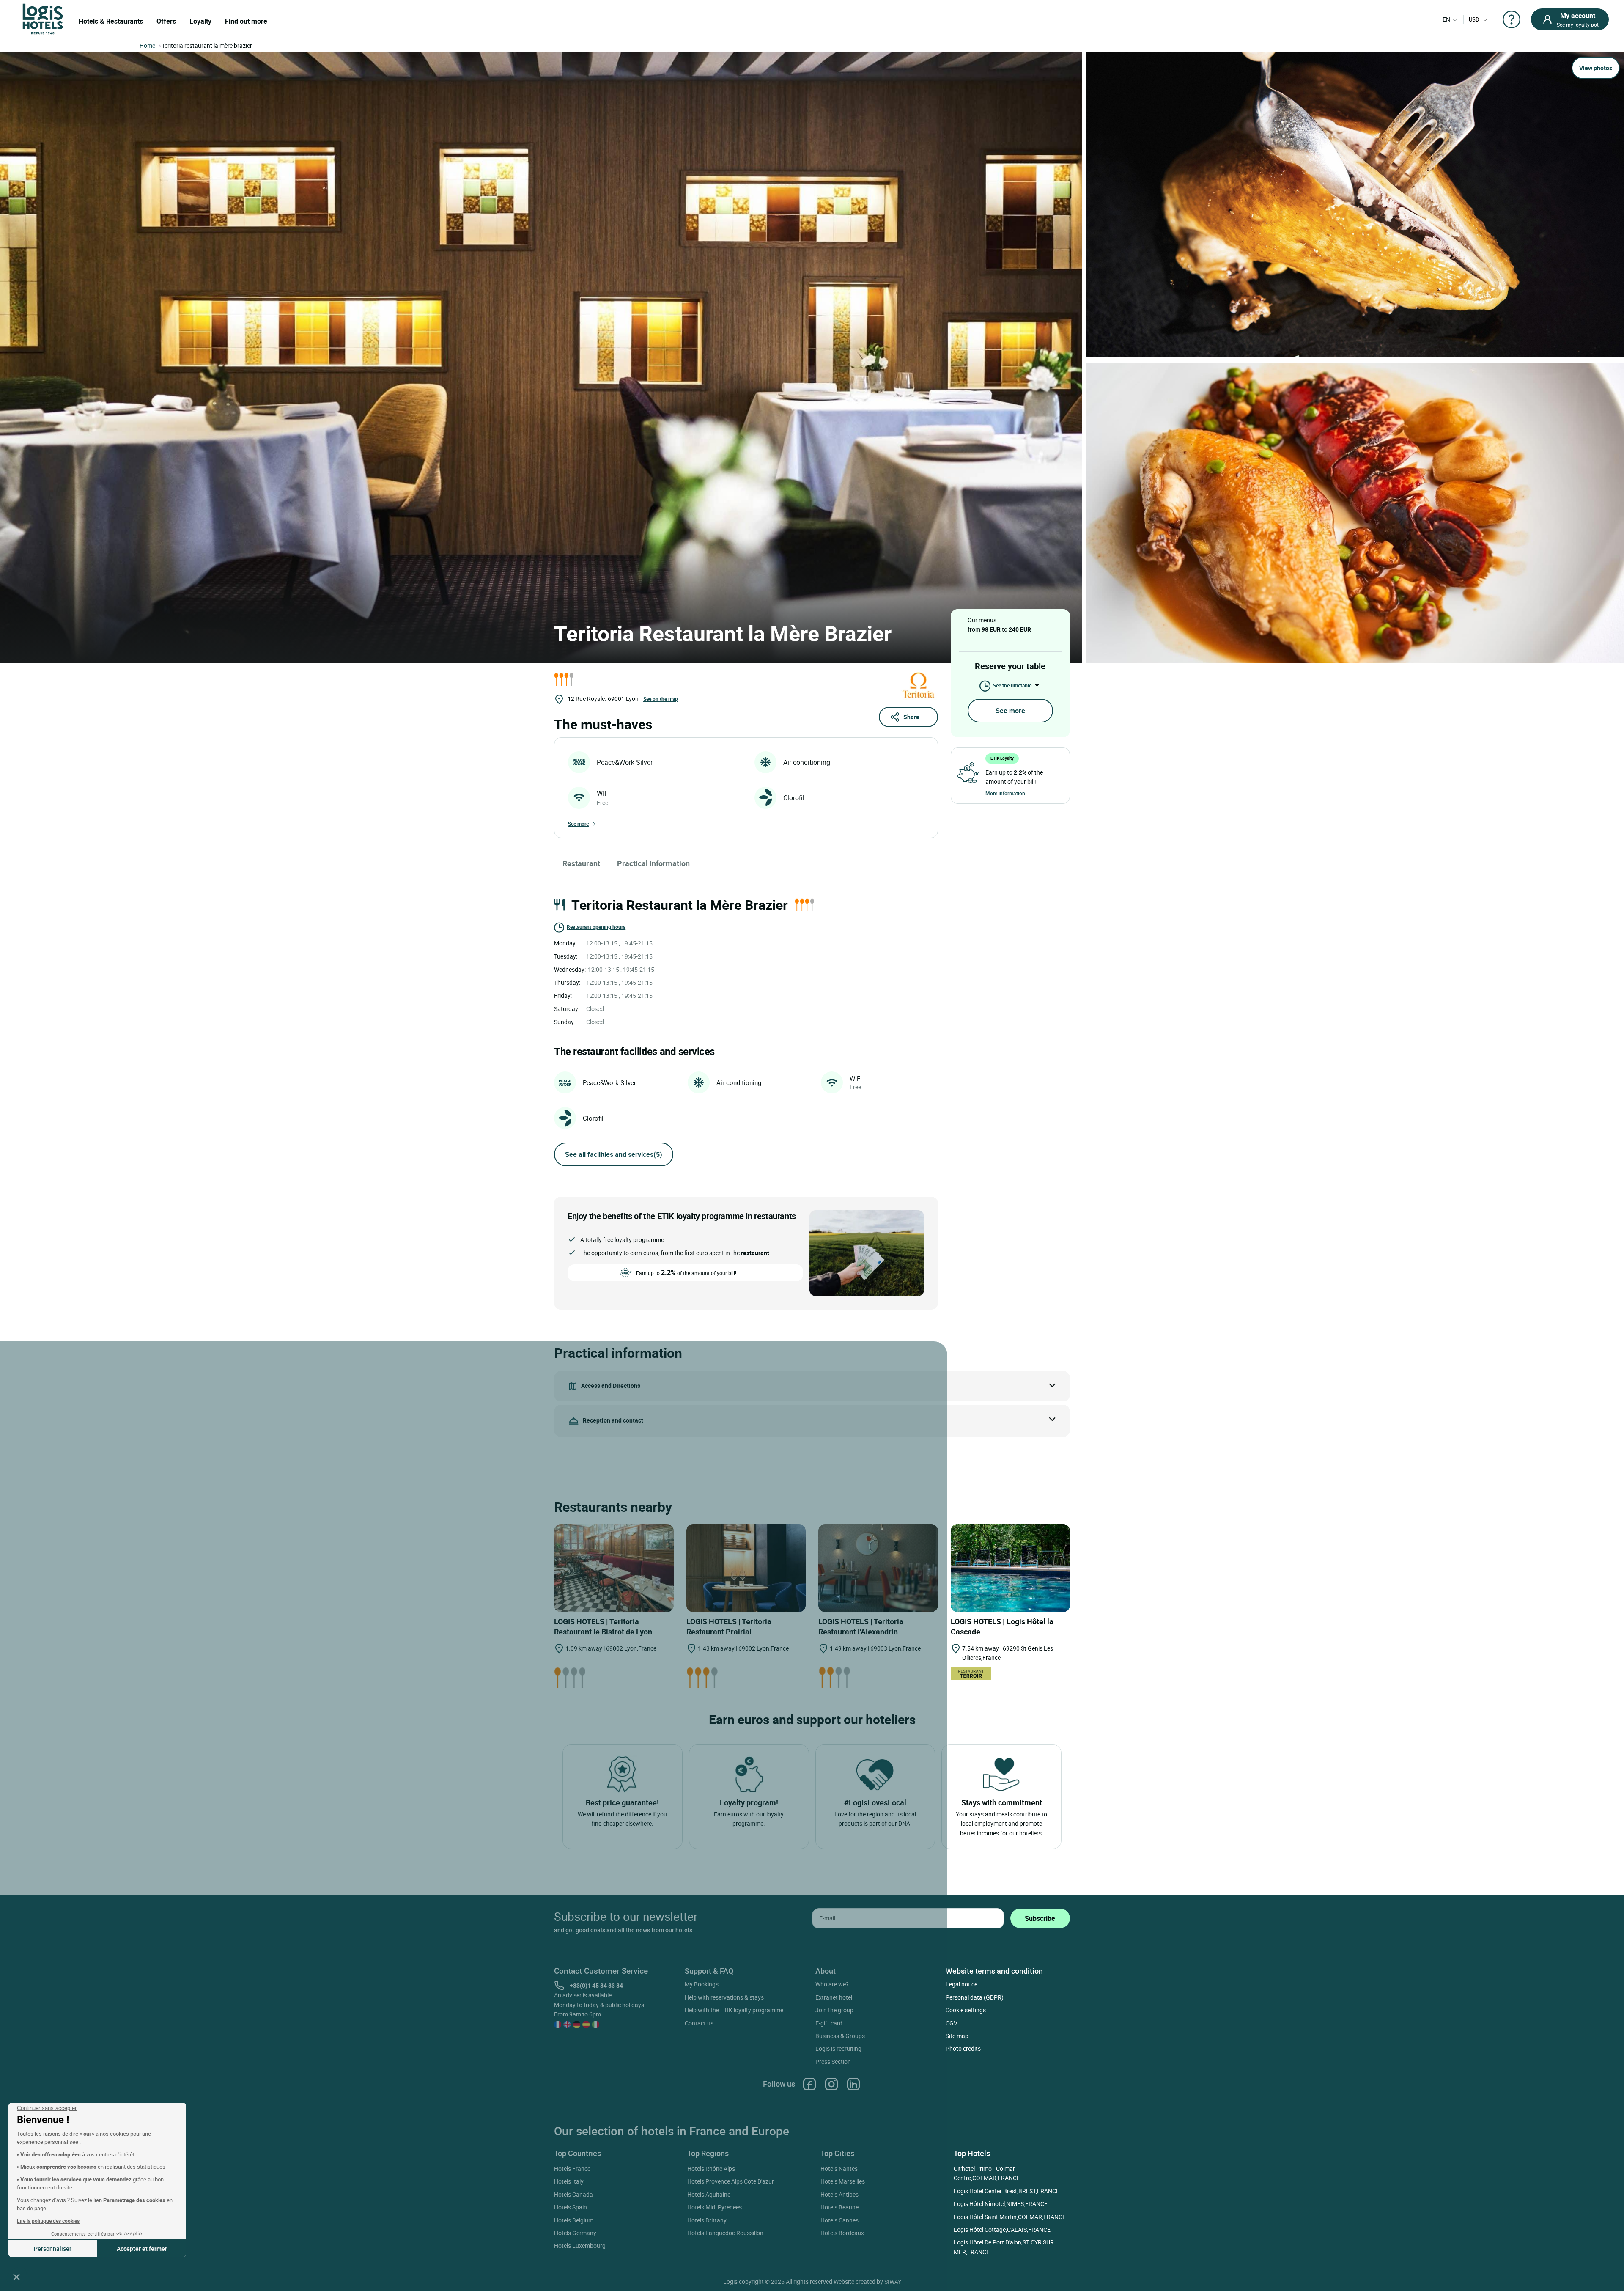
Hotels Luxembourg (580, 2246)
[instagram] (831, 2084)
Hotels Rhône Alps (711, 2169)
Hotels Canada (573, 2194)
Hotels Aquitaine (709, 2194)
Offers (166, 21)
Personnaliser (53, 2248)
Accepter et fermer (142, 2248)
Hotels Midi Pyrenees (715, 2207)
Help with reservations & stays (724, 1997)
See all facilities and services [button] (614, 1154)
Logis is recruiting (838, 2048)
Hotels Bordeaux (842, 2233)
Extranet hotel (834, 1997)
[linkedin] (853, 2084)
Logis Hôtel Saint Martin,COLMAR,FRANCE (1010, 2217)
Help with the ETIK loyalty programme (734, 2010)
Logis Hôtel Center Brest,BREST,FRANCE (1007, 2191)
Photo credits (963, 2048)
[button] (16, 2277)
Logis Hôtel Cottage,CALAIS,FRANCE (1002, 2229)
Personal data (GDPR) (975, 1997)
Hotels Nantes (839, 2169)
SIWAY (893, 2281)
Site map (957, 2036)
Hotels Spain (571, 2207)
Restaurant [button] (581, 863)
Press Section (833, 2062)
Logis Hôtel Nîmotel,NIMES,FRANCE (1001, 2204)
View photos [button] (1596, 68)
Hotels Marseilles (843, 2181)
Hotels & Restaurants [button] (111, 21)
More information (1005, 793)
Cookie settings (966, 2010)
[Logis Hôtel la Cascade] (1011, 1568)
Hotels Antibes (839, 2194)
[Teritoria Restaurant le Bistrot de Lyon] (614, 1568)
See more (578, 824)
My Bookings (702, 1984)
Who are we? (832, 1984)
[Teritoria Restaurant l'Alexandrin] (878, 1568)
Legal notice (962, 1984)
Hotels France (572, 2169)
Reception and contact (613, 1420)
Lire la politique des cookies (48, 2221)
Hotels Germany (575, 2233)
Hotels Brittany (707, 2220)
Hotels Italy (569, 2181)
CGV (952, 2023)
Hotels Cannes (839, 2220)
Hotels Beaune (839, 2207)
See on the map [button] (661, 699)
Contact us (699, 2023)
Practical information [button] (653, 863)
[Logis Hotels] (43, 18)
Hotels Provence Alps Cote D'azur (731, 2181)
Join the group (834, 2010)
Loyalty (200, 21)
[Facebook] (809, 2084)
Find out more (246, 21)
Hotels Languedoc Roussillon (725, 2233)
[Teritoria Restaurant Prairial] (746, 1568)
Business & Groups (840, 2036)
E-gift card (829, 2023)
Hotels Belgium (574, 2220)
